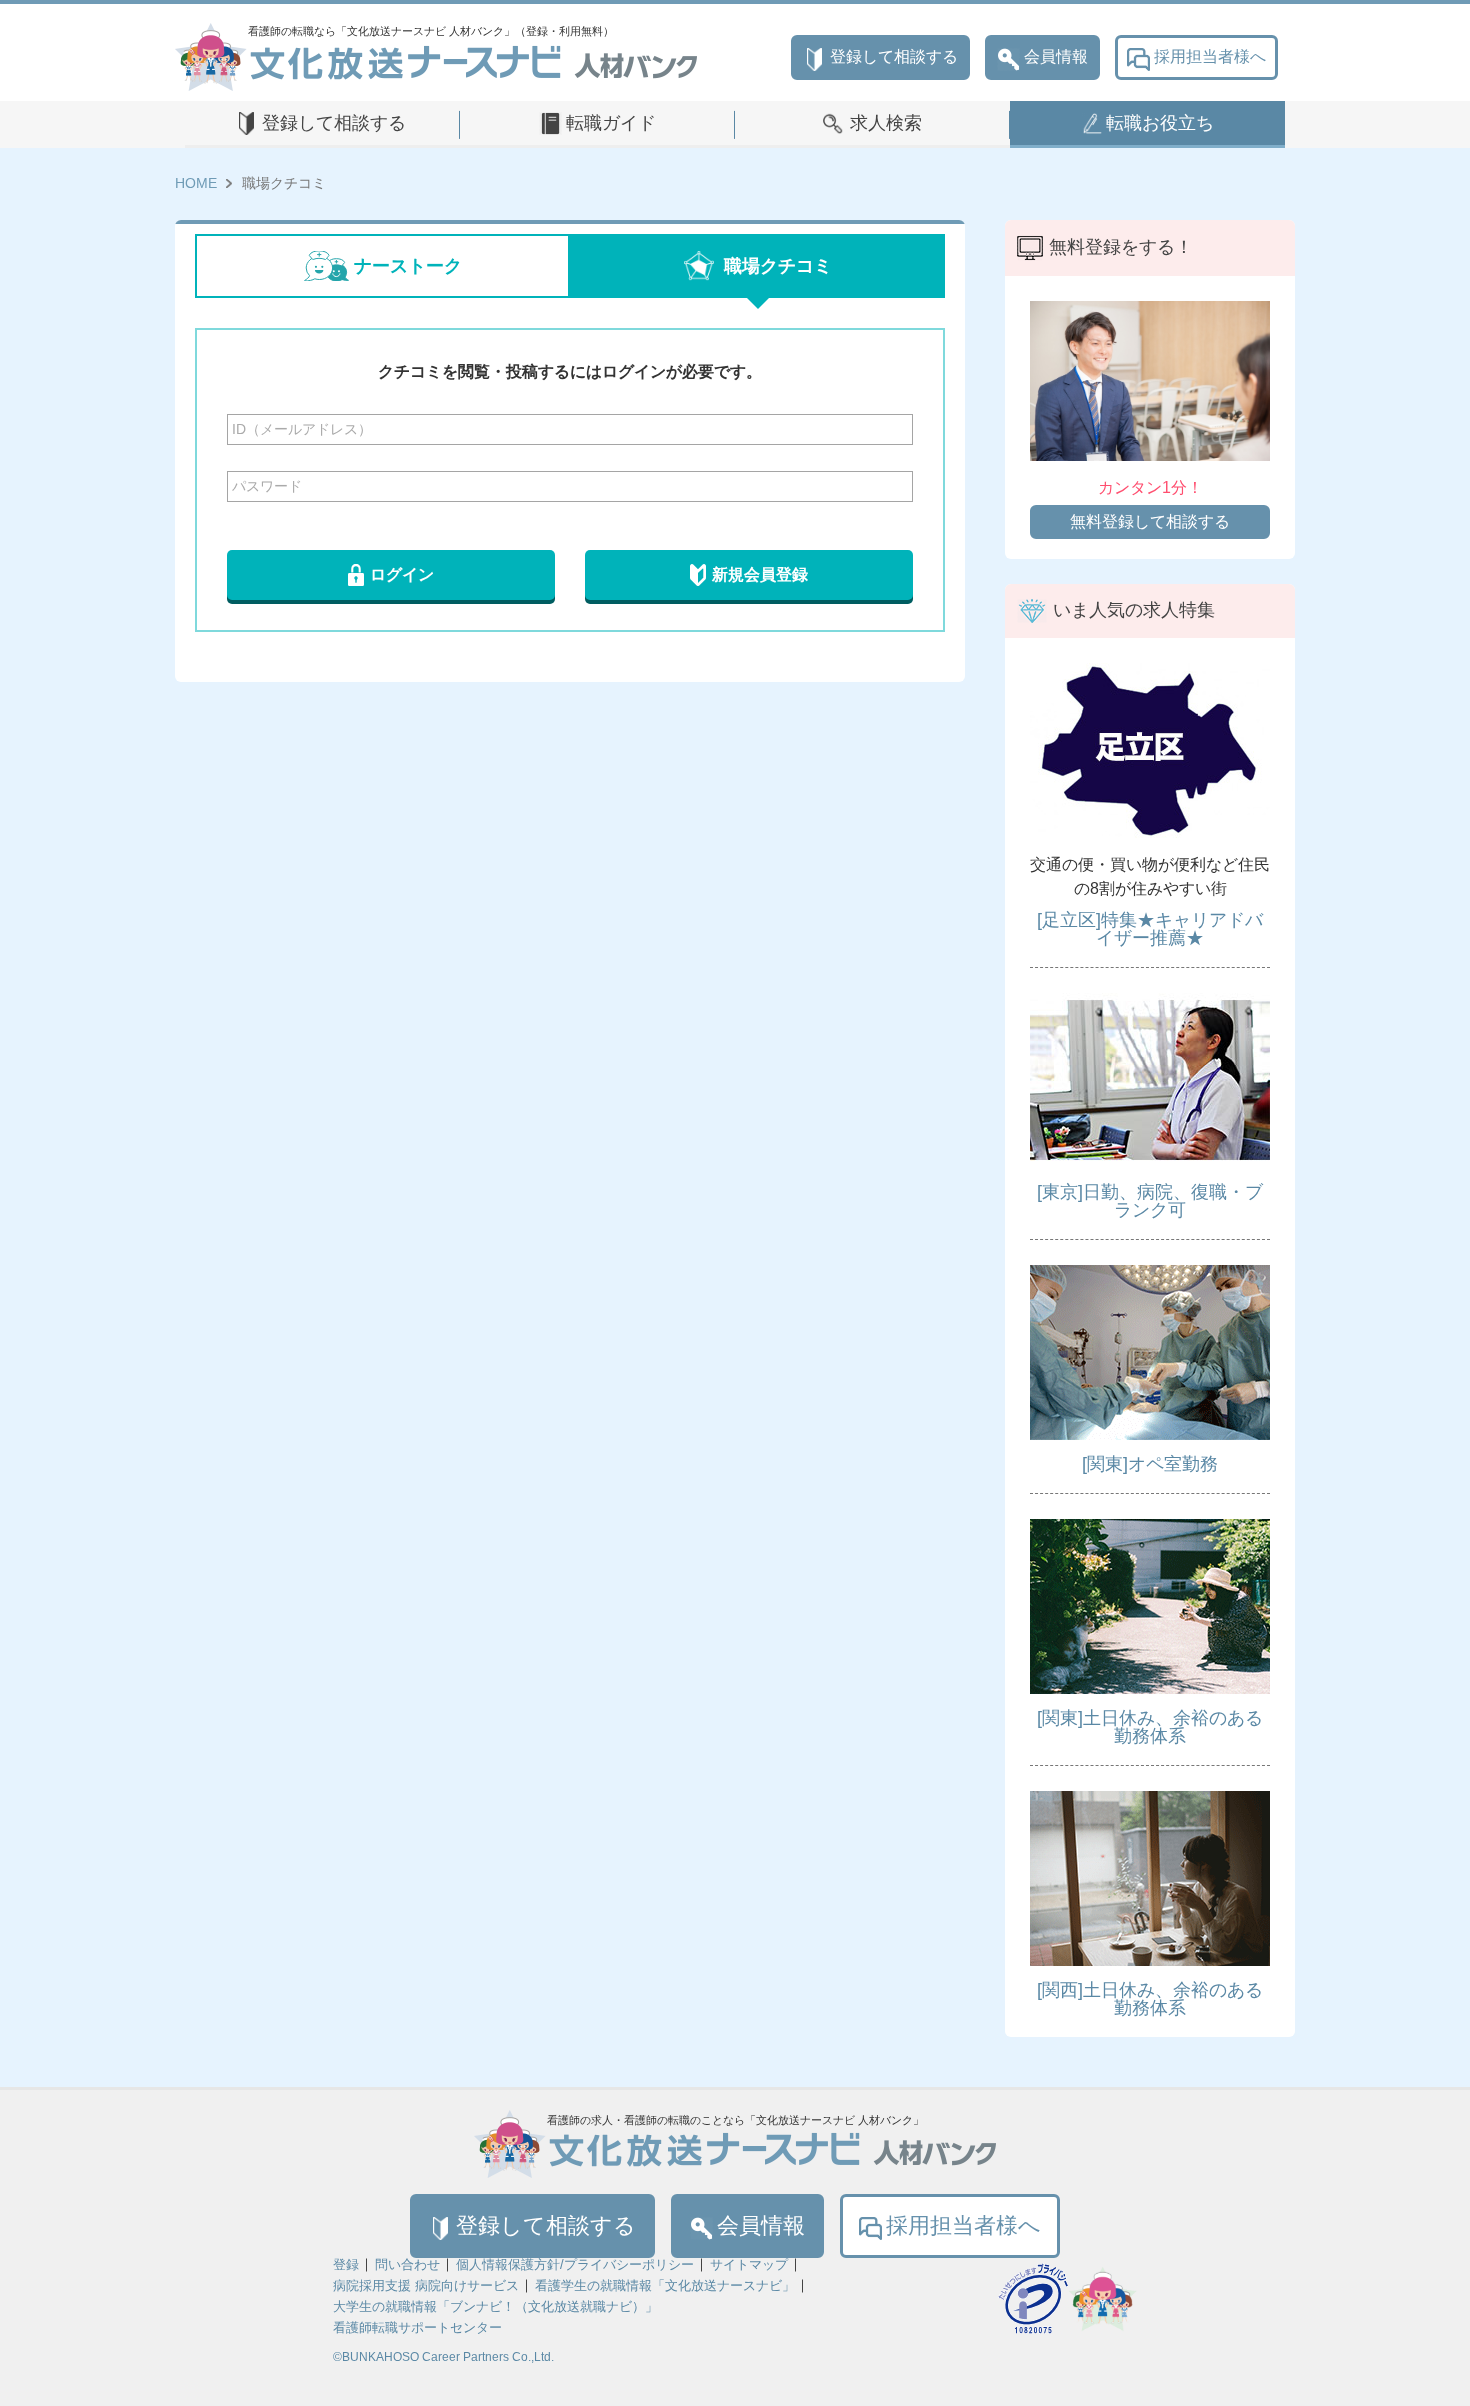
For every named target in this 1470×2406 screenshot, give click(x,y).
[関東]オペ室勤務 (1150, 1464)
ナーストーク (408, 266)
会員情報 (1056, 56)
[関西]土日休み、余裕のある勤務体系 (1150, 1999)
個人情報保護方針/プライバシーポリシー (575, 2264)
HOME (196, 183)
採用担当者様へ (1210, 56)
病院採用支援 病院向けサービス (426, 2285)
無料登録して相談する (1150, 521)
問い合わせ (407, 2264)
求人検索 (886, 123)
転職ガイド (611, 123)
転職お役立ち (1160, 123)
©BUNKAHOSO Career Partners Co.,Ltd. (443, 2357)
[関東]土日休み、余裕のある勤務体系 (1150, 1727)
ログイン (402, 574)
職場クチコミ (778, 266)
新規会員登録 (760, 574)
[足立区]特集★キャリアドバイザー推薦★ (1150, 929)
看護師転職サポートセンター (417, 2327)
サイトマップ (749, 2264)
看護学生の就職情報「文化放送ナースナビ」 (665, 2285)
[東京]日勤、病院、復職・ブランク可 (1150, 1201)
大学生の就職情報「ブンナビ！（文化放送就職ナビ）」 (495, 2306)
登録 (346, 2264)
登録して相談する (894, 56)
